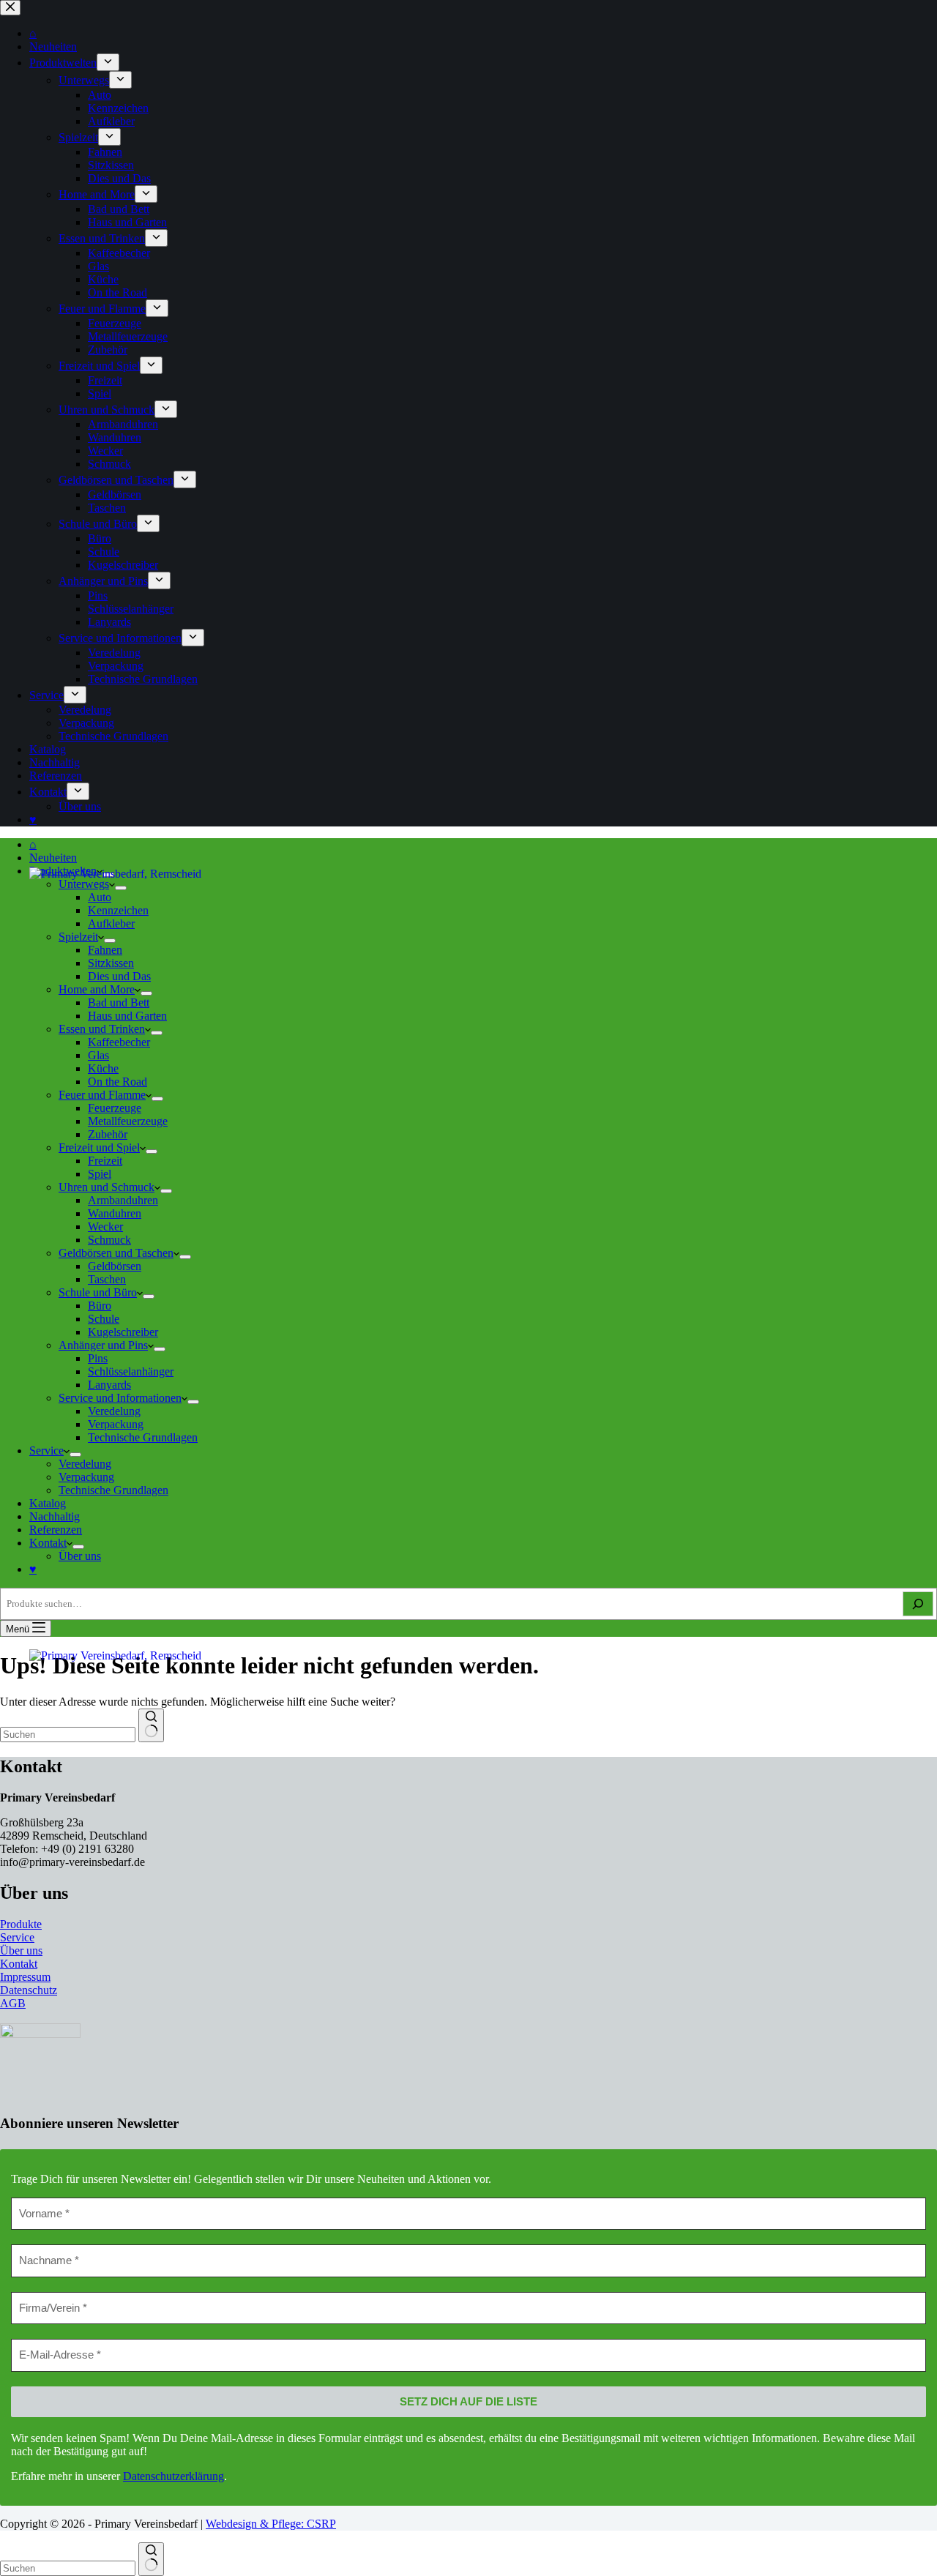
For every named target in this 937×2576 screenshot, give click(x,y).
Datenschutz (29, 1990)
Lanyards (109, 1385)
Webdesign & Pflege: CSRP (271, 2524)
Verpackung (116, 1424)
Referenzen (56, 1530)
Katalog (48, 1503)
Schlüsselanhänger (131, 1371)
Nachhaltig (55, 1516)
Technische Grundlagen (143, 1437)
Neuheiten (53, 858)
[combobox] (68, 2568)
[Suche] (918, 1604)
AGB (13, 2003)
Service (46, 1451)
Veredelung (114, 1411)
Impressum (25, 1977)
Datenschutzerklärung (173, 2476)
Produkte (21, 1924)
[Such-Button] (151, 2559)
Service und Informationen (120, 1398)
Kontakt (48, 1543)
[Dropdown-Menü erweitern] (193, 1402)
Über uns (80, 1556)
